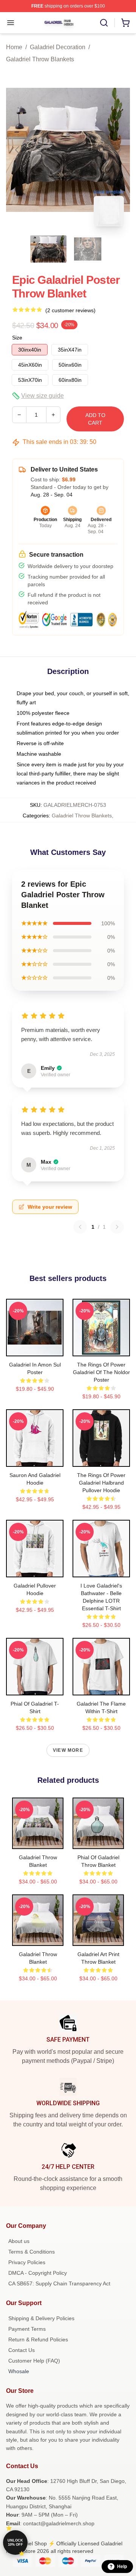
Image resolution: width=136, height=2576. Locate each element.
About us (19, 2241)
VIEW (35, 1349)
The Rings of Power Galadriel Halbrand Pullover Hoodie (101, 1483)
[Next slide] (118, 150)
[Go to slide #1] (48, 249)
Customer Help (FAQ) (34, 2361)
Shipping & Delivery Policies (41, 2318)
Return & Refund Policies (38, 2339)
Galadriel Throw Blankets (40, 59)
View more (68, 1750)
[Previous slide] (18, 150)
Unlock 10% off (15, 2543)
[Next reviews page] (117, 1227)
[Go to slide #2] (88, 249)
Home (14, 47)
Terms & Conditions (32, 2252)
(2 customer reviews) (70, 310)
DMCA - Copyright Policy (38, 2273)
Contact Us (22, 2350)
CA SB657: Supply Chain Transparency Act (59, 2283)
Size (17, 338)
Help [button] (122, 2567)
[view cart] (125, 23)
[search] (104, 23)
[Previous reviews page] (80, 1227)
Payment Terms (27, 2329)
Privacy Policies (27, 2262)
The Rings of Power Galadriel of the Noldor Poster (101, 1372)
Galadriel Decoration (58, 47)
